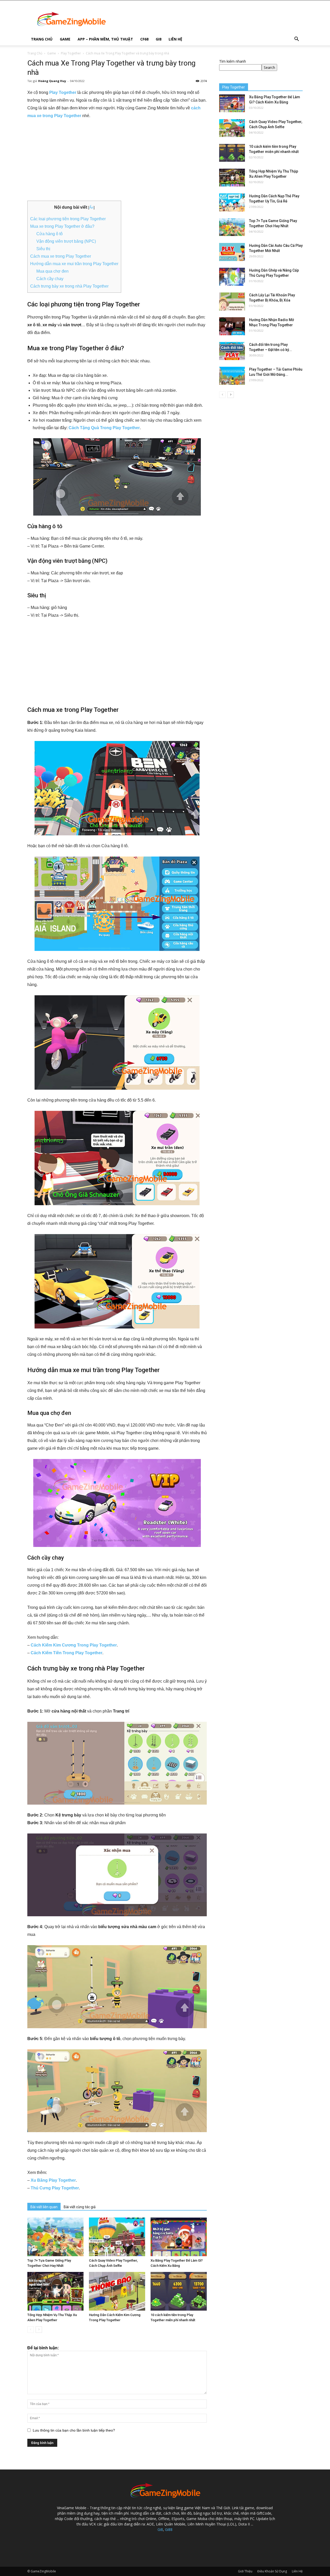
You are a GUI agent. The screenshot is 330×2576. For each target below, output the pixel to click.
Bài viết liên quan (44, 2207)
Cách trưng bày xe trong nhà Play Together (69, 286)
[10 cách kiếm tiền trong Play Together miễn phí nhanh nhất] (179, 2291)
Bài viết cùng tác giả (80, 2207)
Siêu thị (43, 249)
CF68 (144, 39)
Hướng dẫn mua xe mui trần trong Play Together (74, 264)
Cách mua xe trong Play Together (61, 256)
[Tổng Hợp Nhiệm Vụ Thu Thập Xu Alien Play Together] (55, 2291)
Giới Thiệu (245, 2571)
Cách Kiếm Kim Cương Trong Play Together (74, 1645)
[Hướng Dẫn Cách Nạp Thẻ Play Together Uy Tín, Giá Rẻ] (232, 202)
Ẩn (91, 207)
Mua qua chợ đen (52, 271)
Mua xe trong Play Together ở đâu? (62, 226)
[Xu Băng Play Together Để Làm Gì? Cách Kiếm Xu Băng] (179, 2237)
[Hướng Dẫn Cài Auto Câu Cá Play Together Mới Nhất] (232, 252)
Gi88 (169, 2529)
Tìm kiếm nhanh (233, 61)
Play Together (71, 53)
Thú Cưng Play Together (55, 2188)
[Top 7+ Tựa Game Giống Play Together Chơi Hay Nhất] (55, 2237)
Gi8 (159, 39)
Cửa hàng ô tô (49, 234)
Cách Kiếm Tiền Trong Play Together (67, 1653)
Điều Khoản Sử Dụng (272, 2571)
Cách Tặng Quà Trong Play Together (104, 428)
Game (65, 39)
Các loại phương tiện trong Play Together (68, 219)
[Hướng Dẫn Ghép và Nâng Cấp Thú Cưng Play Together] (232, 277)
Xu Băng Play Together (53, 2180)
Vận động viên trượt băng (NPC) (66, 241)
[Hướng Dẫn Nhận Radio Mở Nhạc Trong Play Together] (232, 326)
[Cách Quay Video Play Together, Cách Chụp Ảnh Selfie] (117, 2237)
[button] (296, 40)
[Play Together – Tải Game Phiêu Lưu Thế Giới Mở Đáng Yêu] (232, 376)
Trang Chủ (42, 39)
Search (269, 67)
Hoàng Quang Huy (52, 81)
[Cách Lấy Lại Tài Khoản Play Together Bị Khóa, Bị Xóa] (232, 301)
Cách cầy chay (50, 279)
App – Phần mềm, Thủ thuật (105, 39)
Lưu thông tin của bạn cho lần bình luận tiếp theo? (74, 2430)
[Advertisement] (117, 162)
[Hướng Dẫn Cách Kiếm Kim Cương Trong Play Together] (117, 2291)
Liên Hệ (175, 39)
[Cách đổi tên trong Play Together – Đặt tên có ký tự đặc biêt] (232, 351)
